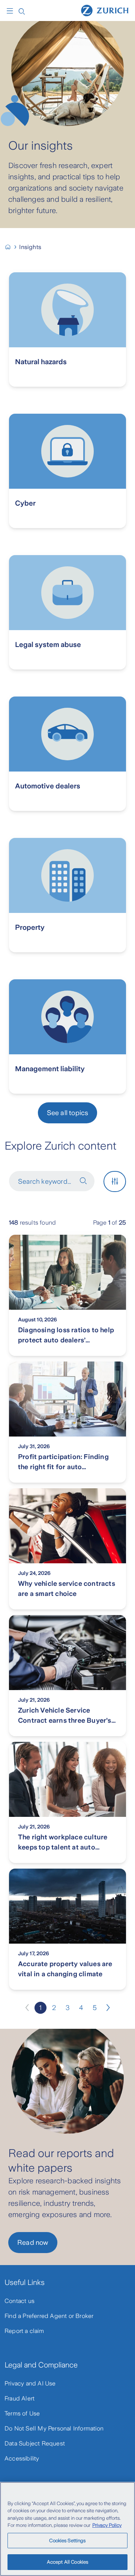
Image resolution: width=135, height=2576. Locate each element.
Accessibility (22, 2458)
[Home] (105, 10)
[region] (67, 2529)
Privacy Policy (107, 2525)
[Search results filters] (115, 1181)
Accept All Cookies (67, 2562)
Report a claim (24, 2331)
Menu (12, 11)
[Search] (22, 11)
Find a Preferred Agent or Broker (49, 2316)
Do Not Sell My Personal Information (54, 2428)
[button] (83, 1181)
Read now (33, 2243)
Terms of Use (22, 2413)
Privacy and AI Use (30, 2383)
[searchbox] (53, 1184)
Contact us (19, 2301)
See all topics (68, 1113)
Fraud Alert (19, 2398)
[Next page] (108, 2008)
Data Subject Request (35, 2443)
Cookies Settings (67, 2541)
